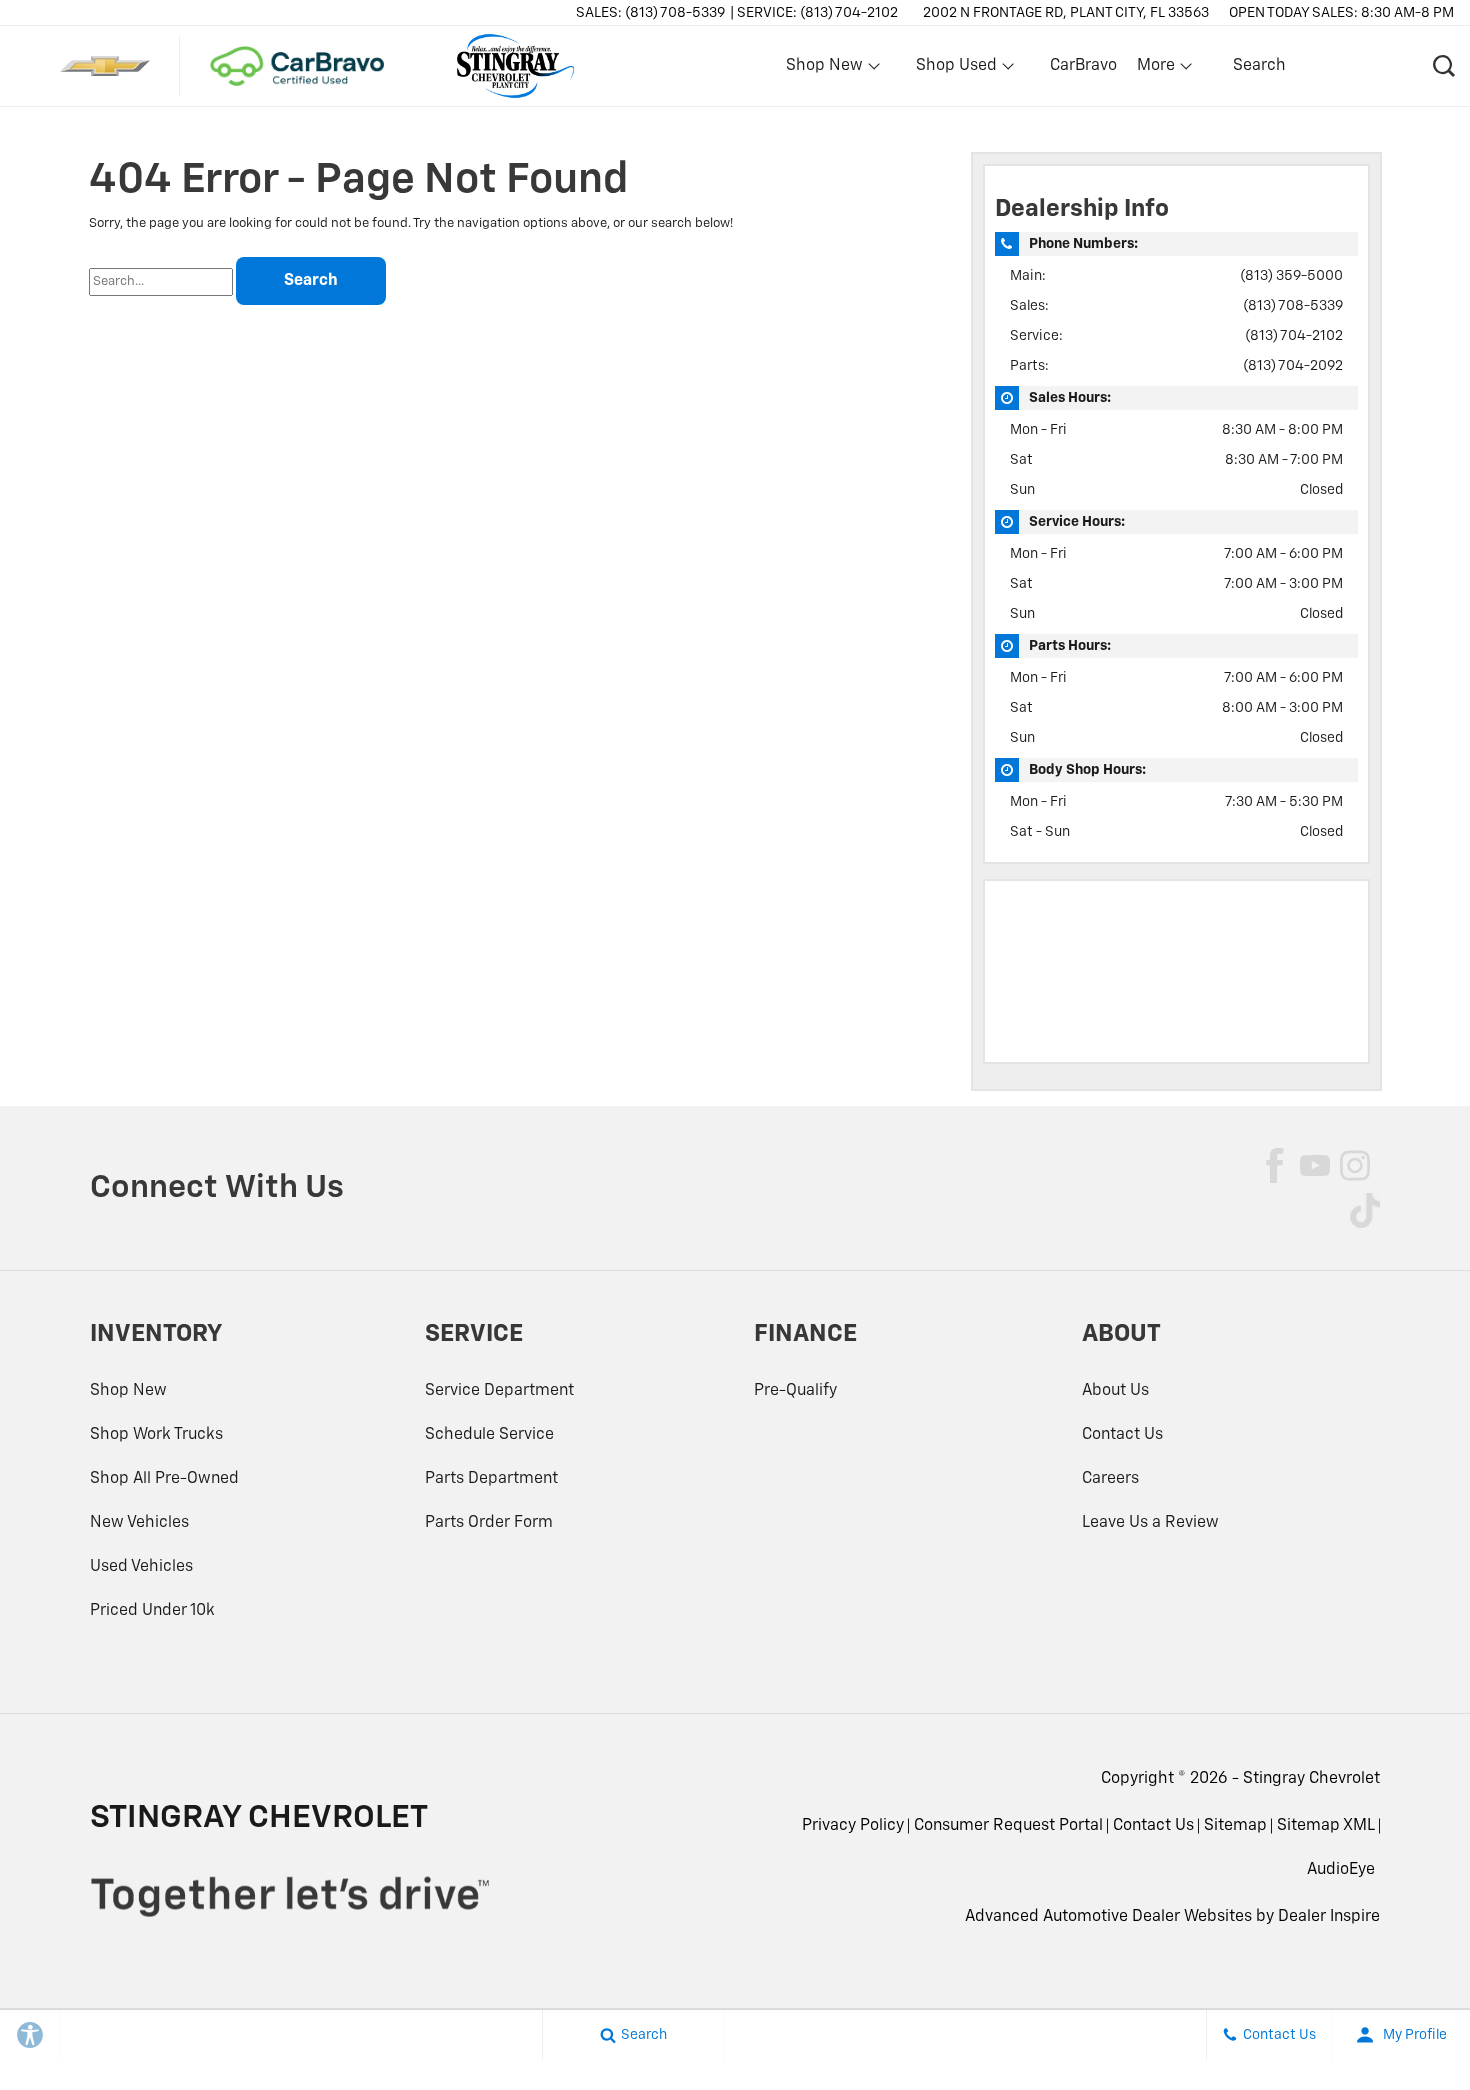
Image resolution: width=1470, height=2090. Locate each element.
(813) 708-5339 (1293, 306)
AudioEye (1341, 1870)
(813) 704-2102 (1294, 336)
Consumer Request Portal (1008, 1826)
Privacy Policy (853, 1826)
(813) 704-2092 (1293, 366)
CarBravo (1083, 66)
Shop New (128, 1391)
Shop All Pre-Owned (164, 1479)
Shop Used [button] (956, 70)
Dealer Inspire (1329, 1917)
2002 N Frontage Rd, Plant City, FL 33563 (1066, 13)
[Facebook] (1275, 1165)
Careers (1110, 1479)
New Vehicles (139, 1523)
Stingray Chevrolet (1311, 1779)
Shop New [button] (824, 70)
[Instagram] (1355, 1165)
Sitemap (1235, 1826)
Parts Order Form (489, 1523)
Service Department (499, 1391)
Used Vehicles (141, 1567)
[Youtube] (1315, 1165)
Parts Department (491, 1479)
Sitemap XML (1326, 1826)
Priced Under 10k (152, 1611)
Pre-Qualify (795, 1391)
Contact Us (1122, 1435)
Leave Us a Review (1150, 1523)
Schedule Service (489, 1435)
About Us (1115, 1391)
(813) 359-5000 (1291, 276)
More (1157, 70)
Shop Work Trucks (156, 1435)
